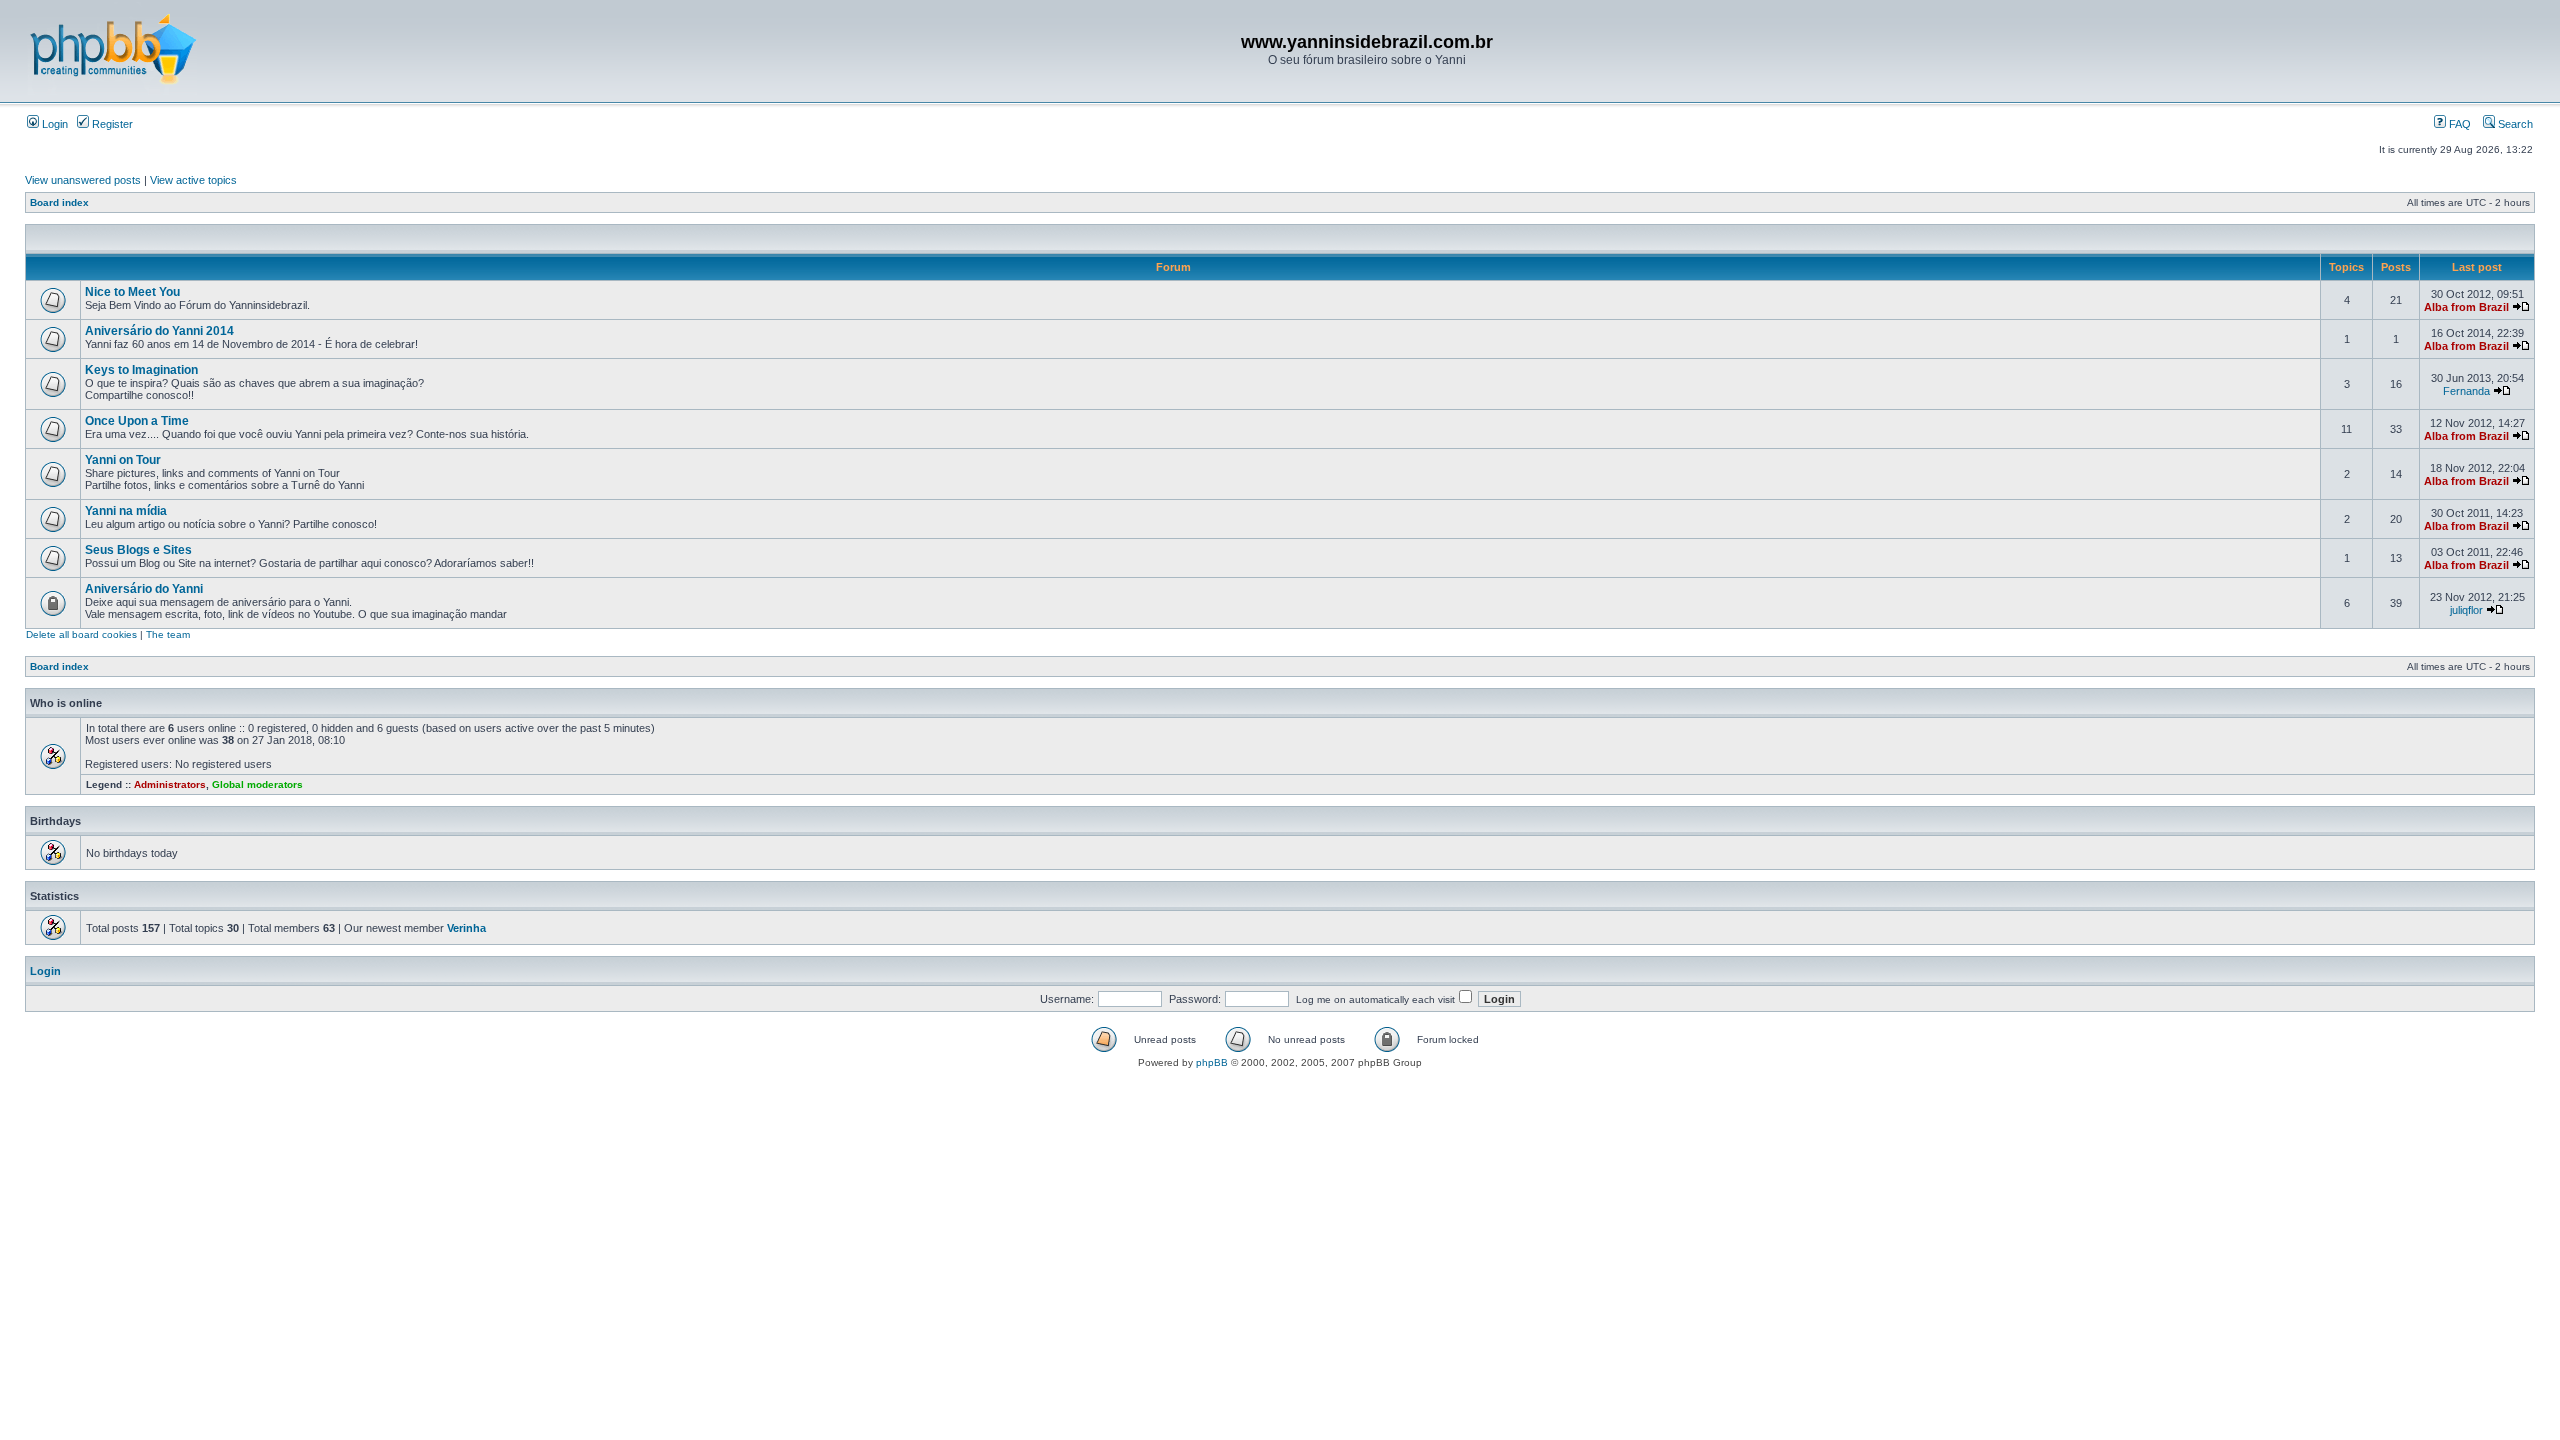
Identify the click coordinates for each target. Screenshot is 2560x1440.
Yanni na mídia (126, 511)
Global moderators (257, 784)
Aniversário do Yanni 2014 (159, 331)
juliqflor (2466, 610)
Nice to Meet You (132, 292)
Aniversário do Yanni (144, 589)
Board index (59, 202)
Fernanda (2466, 391)
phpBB (1212, 1062)
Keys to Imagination (141, 370)
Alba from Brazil (2466, 307)
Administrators (170, 784)
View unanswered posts (83, 180)
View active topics (193, 180)
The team (168, 634)
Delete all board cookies (81, 634)
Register (111, 124)
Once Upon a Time (137, 421)
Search (2514, 124)
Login (53, 124)
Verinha (466, 928)
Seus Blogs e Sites (138, 550)
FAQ (2458, 124)
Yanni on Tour (123, 460)
